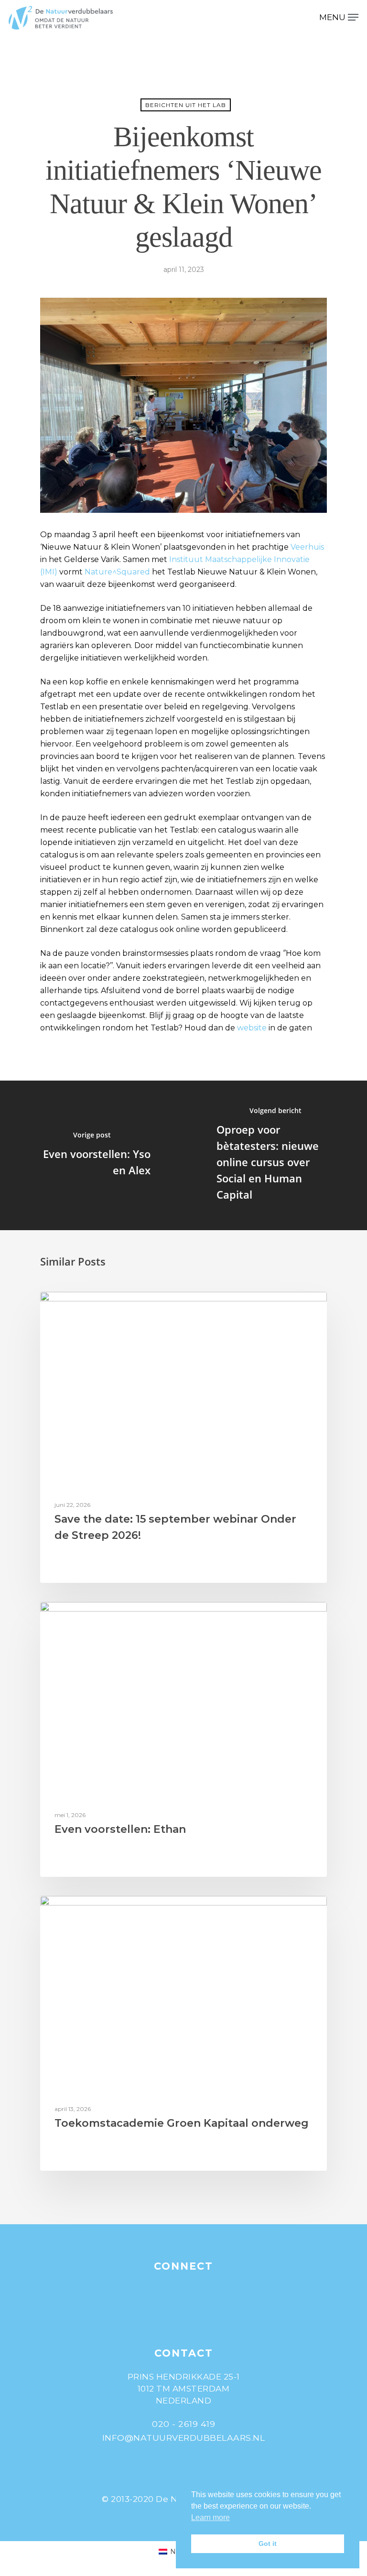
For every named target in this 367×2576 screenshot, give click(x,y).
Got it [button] (268, 2544)
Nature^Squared (117, 572)
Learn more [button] (210, 2517)
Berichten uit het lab (186, 105)
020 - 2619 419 (183, 2424)
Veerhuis (307, 547)
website (253, 1028)
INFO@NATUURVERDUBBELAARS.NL (184, 2438)
